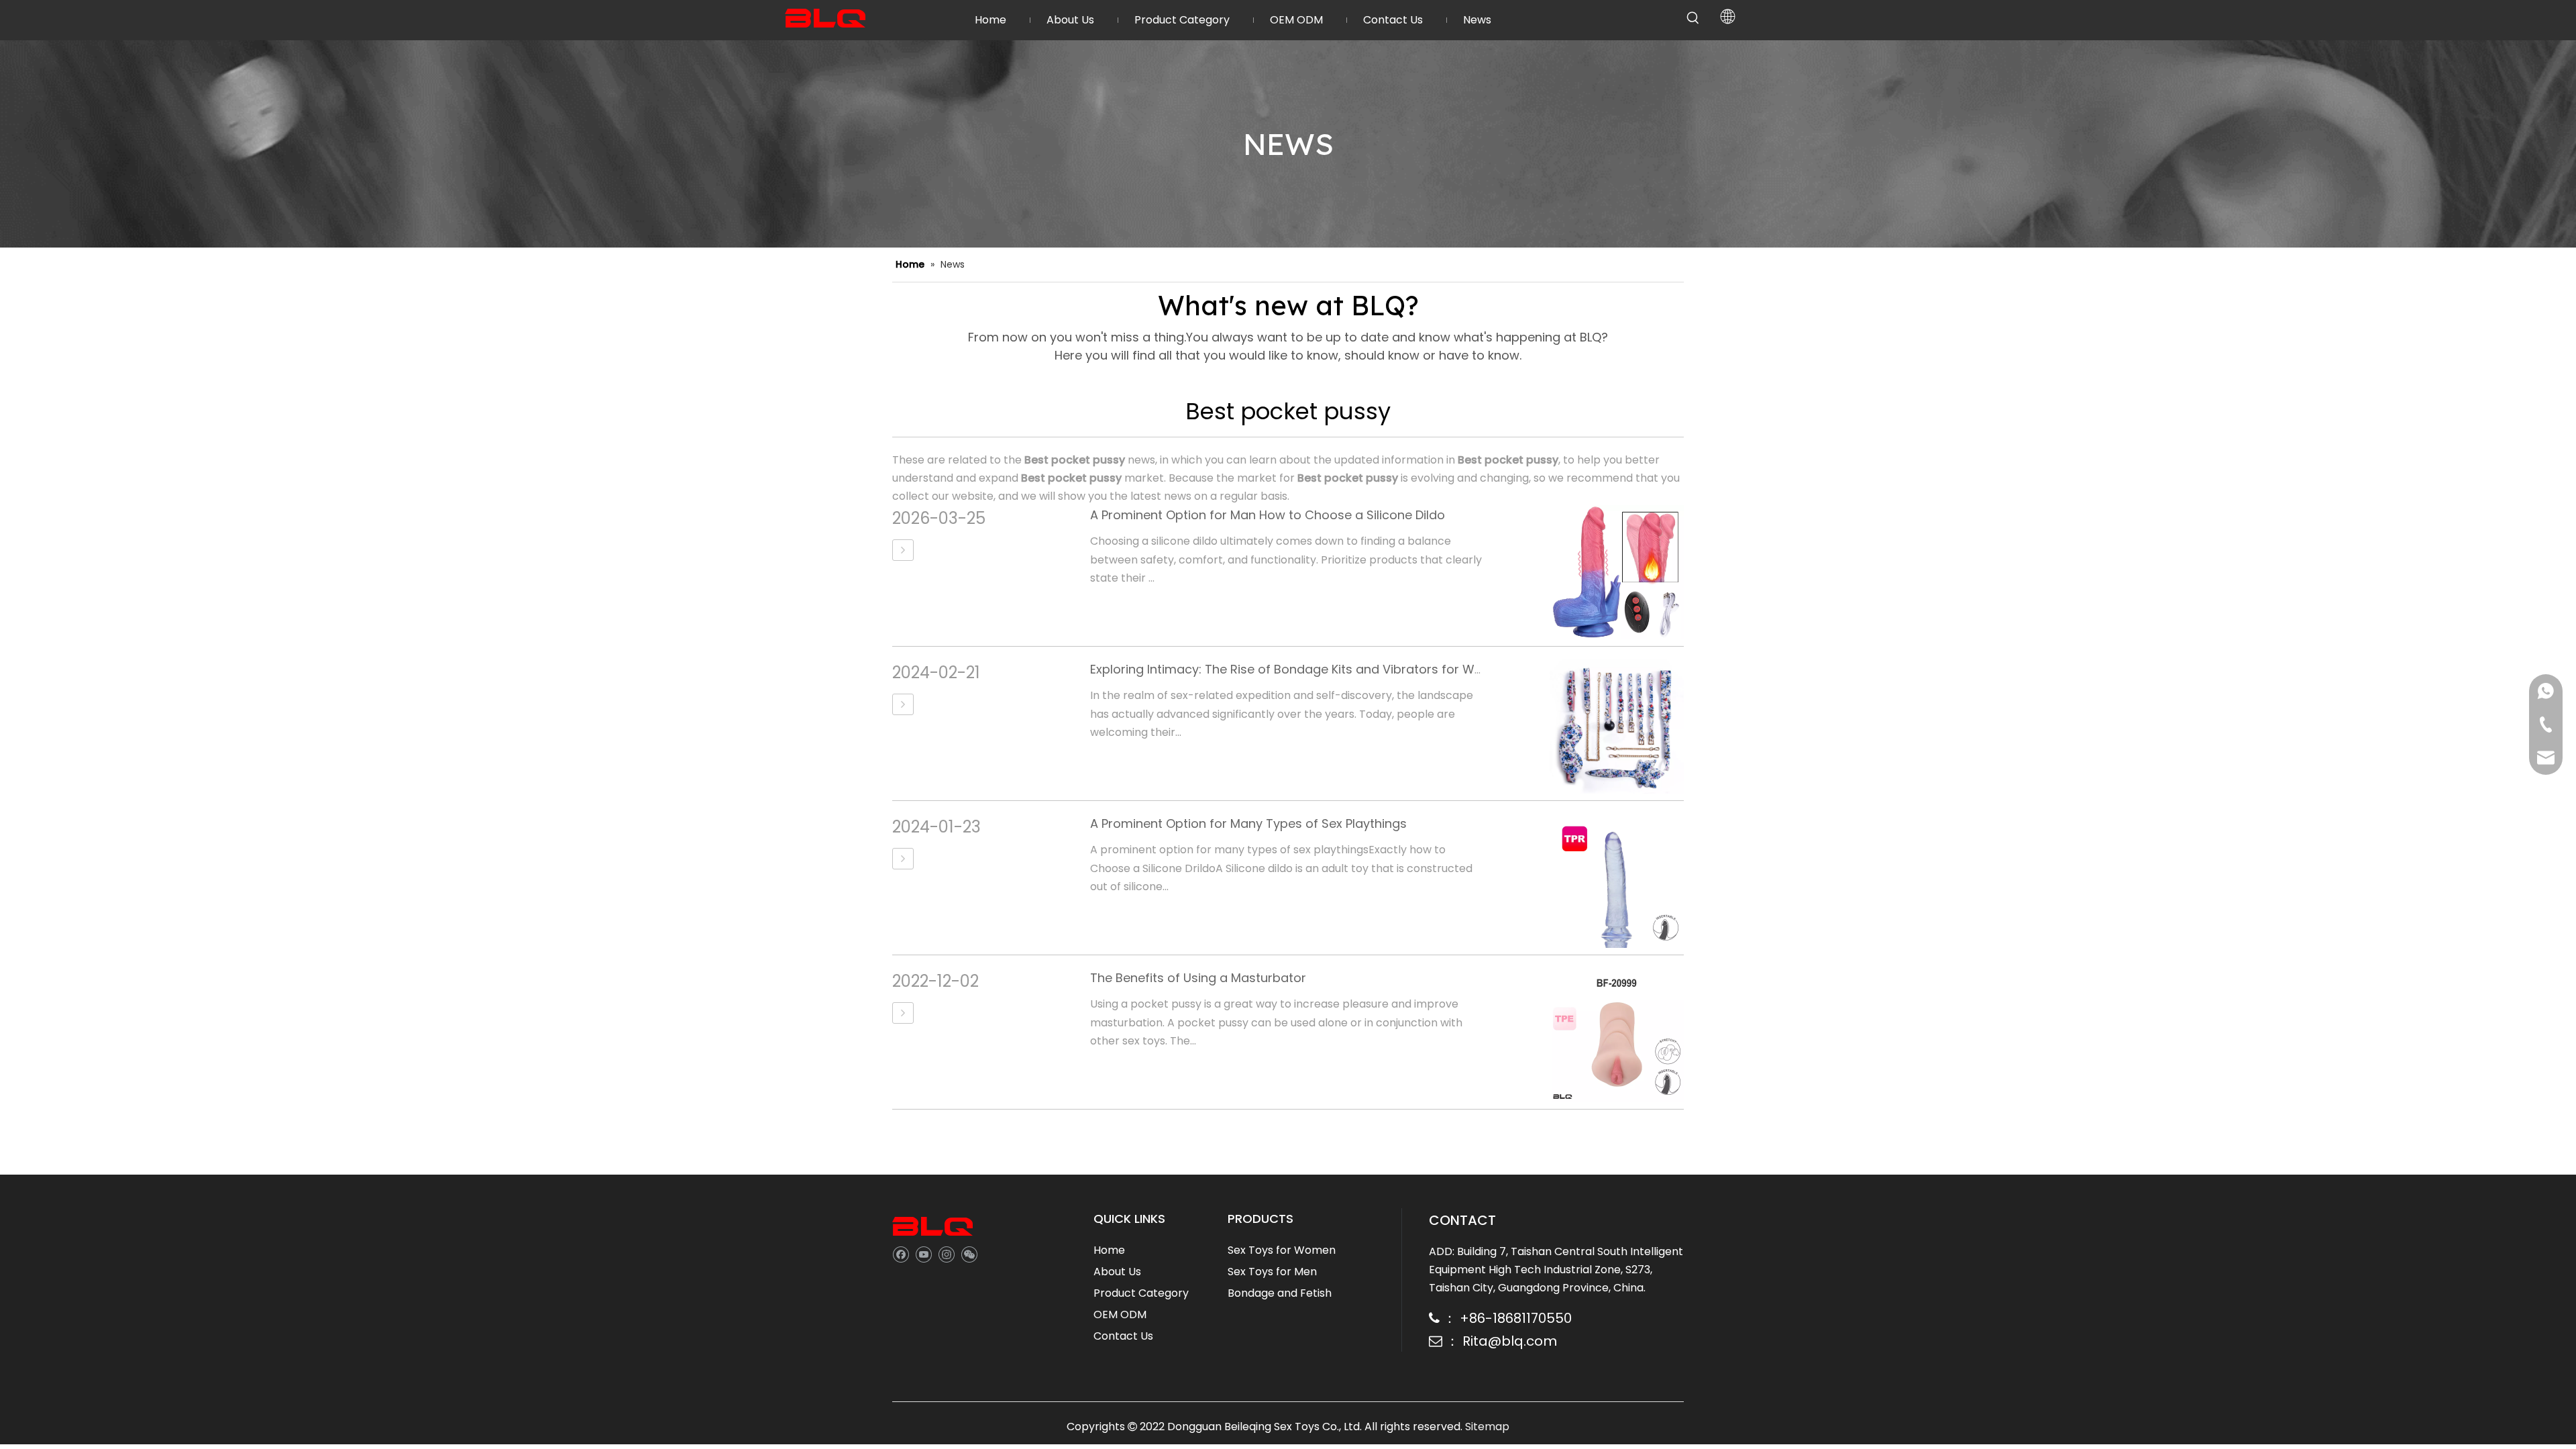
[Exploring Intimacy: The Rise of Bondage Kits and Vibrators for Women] (903, 704)
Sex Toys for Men (1272, 1272)
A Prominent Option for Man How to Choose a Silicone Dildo (1268, 515)
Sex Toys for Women (1282, 1250)
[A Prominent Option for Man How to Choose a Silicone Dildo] (903, 550)
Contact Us (1123, 1336)
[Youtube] (923, 1254)
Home (1109, 1250)
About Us (1117, 1272)
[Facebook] (901, 1254)
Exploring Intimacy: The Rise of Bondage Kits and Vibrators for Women (1300, 669)
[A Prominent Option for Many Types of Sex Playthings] (903, 859)
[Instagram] (946, 1254)
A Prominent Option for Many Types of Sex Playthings (1248, 823)
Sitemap (1487, 1427)
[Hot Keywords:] (1693, 18)
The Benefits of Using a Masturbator (1198, 978)
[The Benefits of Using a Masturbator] (903, 1013)
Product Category (1141, 1293)
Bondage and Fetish (1280, 1293)
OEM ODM (1120, 1314)
